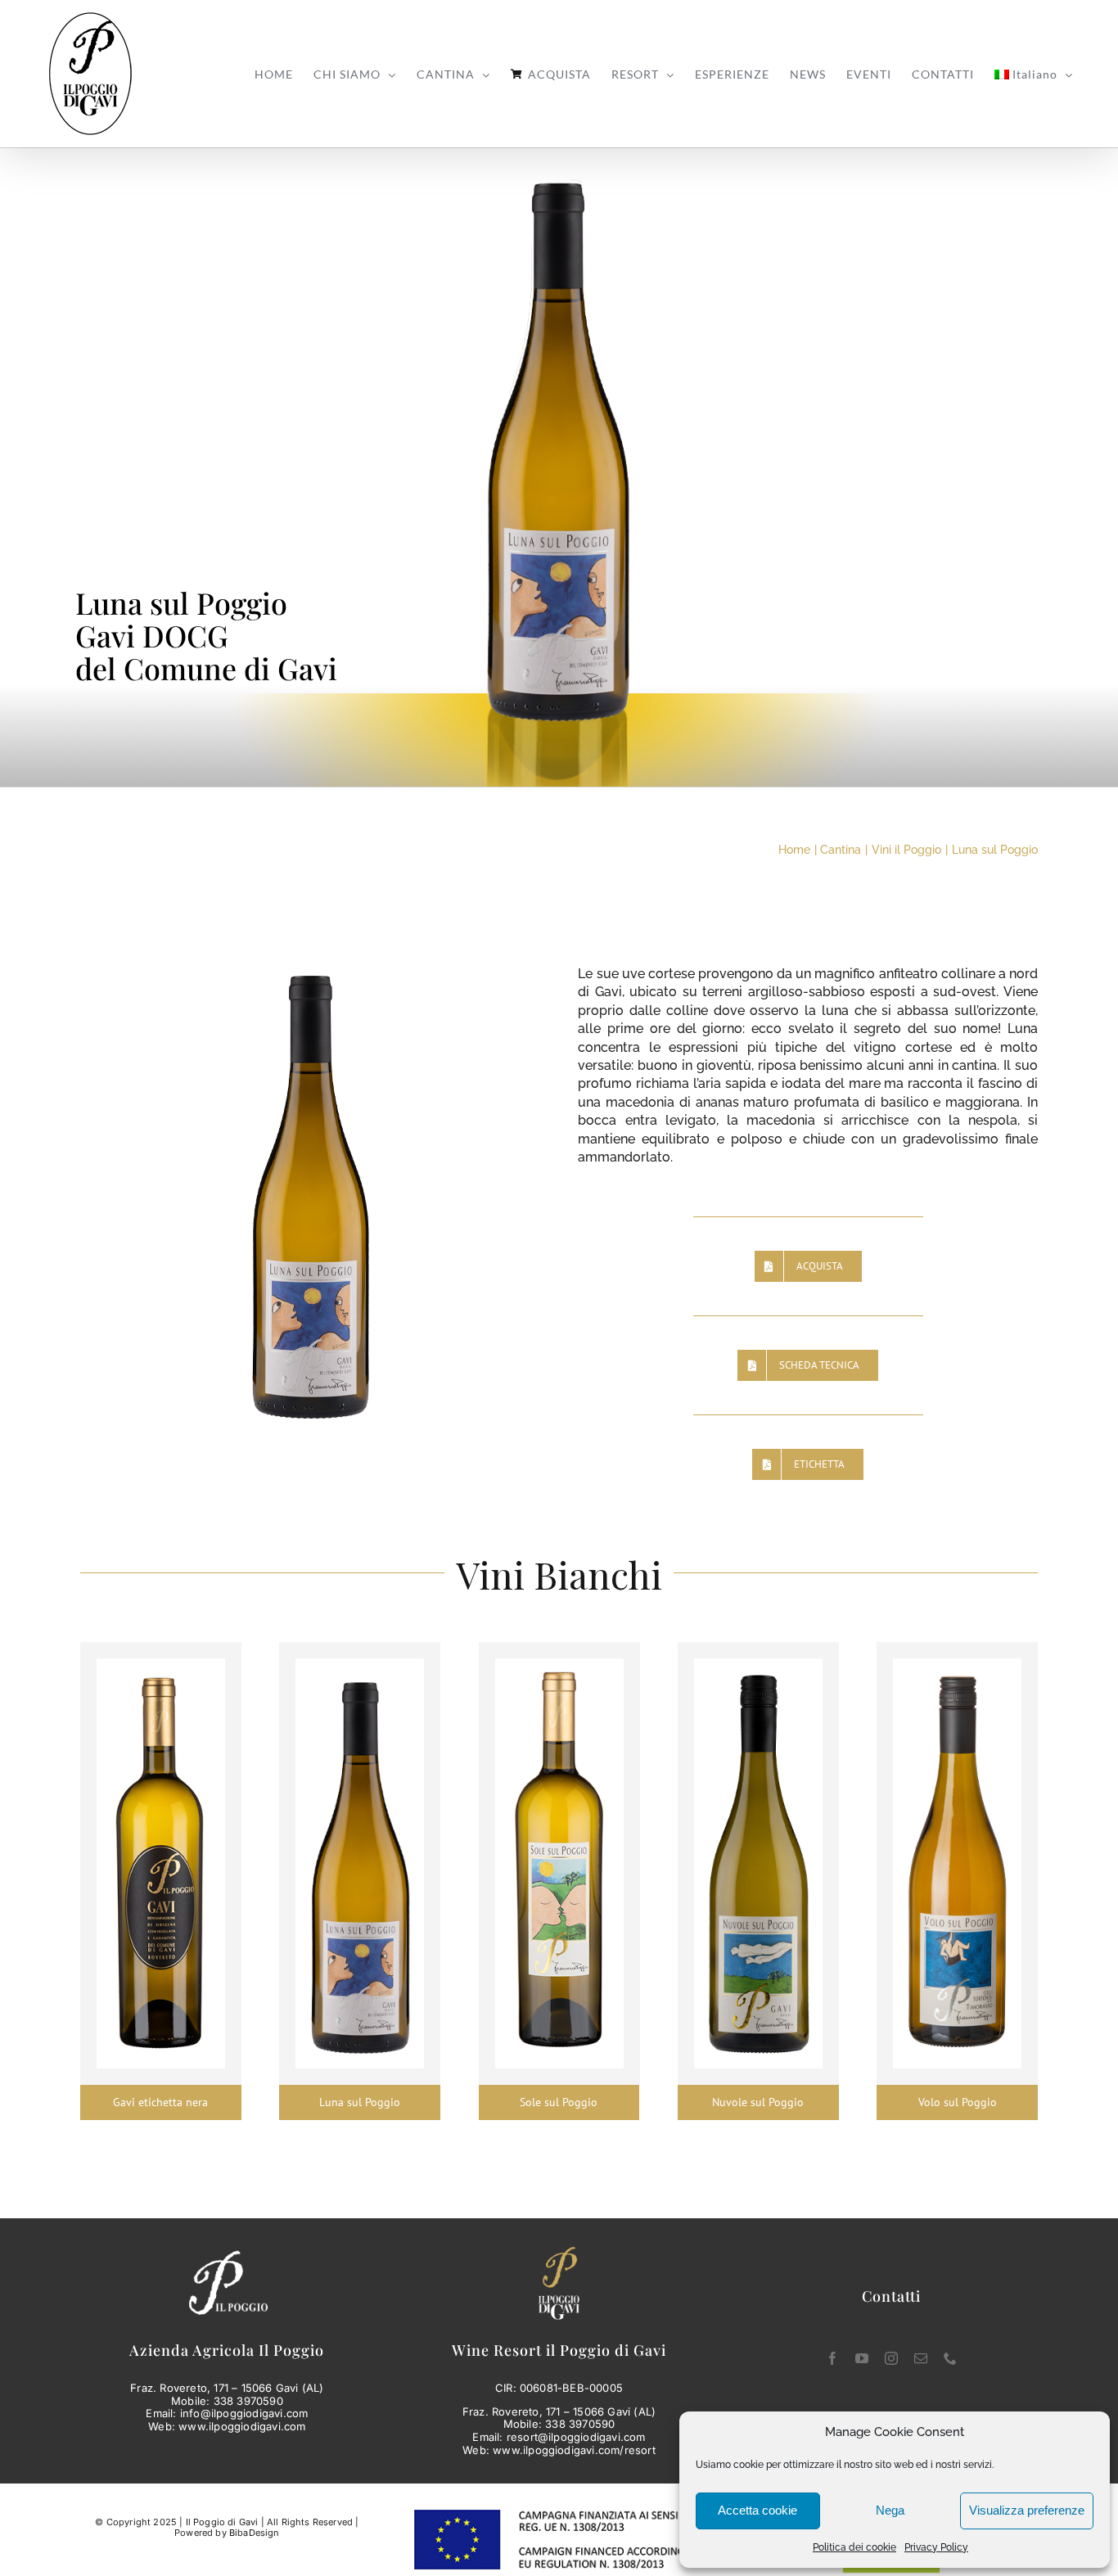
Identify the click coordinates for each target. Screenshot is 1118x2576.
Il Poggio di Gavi (222, 2522)
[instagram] (891, 2358)
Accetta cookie (757, 2510)
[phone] (950, 2358)
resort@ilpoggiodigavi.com (576, 2437)
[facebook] (832, 2358)
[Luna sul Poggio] (360, 1665)
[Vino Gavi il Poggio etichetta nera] (161, 1665)
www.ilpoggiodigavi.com (242, 2426)
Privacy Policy (936, 2547)
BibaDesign (255, 2533)
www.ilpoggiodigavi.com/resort (574, 2450)
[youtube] (862, 2358)
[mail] (921, 2358)
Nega (890, 2510)
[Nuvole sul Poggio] (758, 1665)
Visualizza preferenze (1027, 2510)
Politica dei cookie (854, 2547)
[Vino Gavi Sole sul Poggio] (559, 1665)
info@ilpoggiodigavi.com (244, 2413)
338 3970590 (248, 2401)
